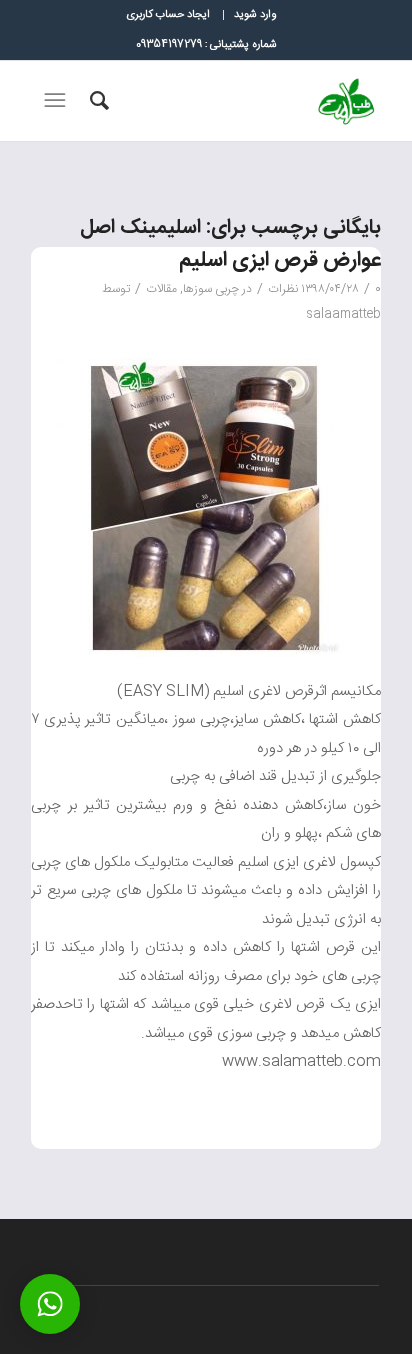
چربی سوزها (211, 289)
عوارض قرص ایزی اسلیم (280, 260)
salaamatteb (343, 314)
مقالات (161, 289)
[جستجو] (96, 101)
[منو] (53, 101)
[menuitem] (254, 15)
